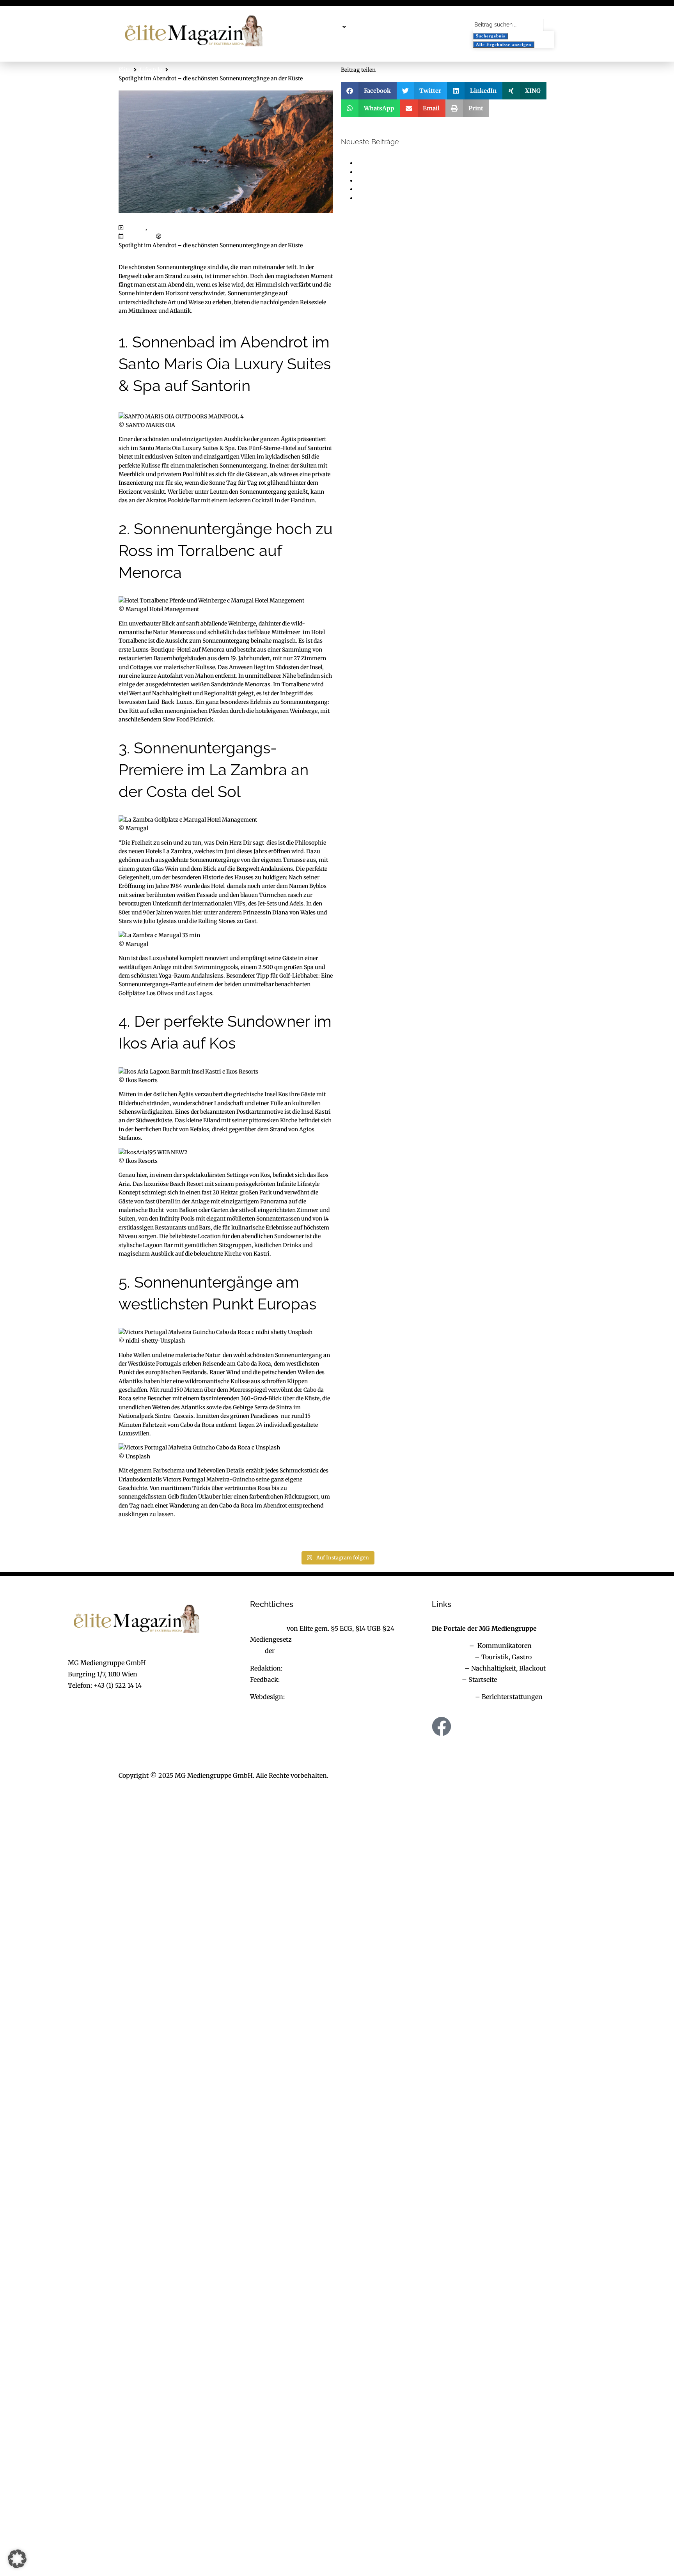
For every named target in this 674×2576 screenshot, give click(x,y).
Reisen (157, 228)
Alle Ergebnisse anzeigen (504, 44)
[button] (328, 27)
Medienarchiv (453, 1697)
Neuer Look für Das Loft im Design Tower (411, 163)
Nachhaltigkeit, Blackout (504, 1668)
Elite (124, 70)
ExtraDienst (450, 1646)
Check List (447, 1668)
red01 (170, 236)
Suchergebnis (490, 36)
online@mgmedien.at (317, 1668)
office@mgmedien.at (99, 1696)
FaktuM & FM (452, 1657)
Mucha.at (446, 1679)
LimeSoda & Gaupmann (322, 1697)
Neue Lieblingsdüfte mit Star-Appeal (404, 198)
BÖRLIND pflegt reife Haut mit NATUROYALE (416, 181)
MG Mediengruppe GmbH (315, 1651)
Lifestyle (151, 70)
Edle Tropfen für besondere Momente (404, 172)
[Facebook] (442, 1726)
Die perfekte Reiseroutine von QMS (402, 189)
